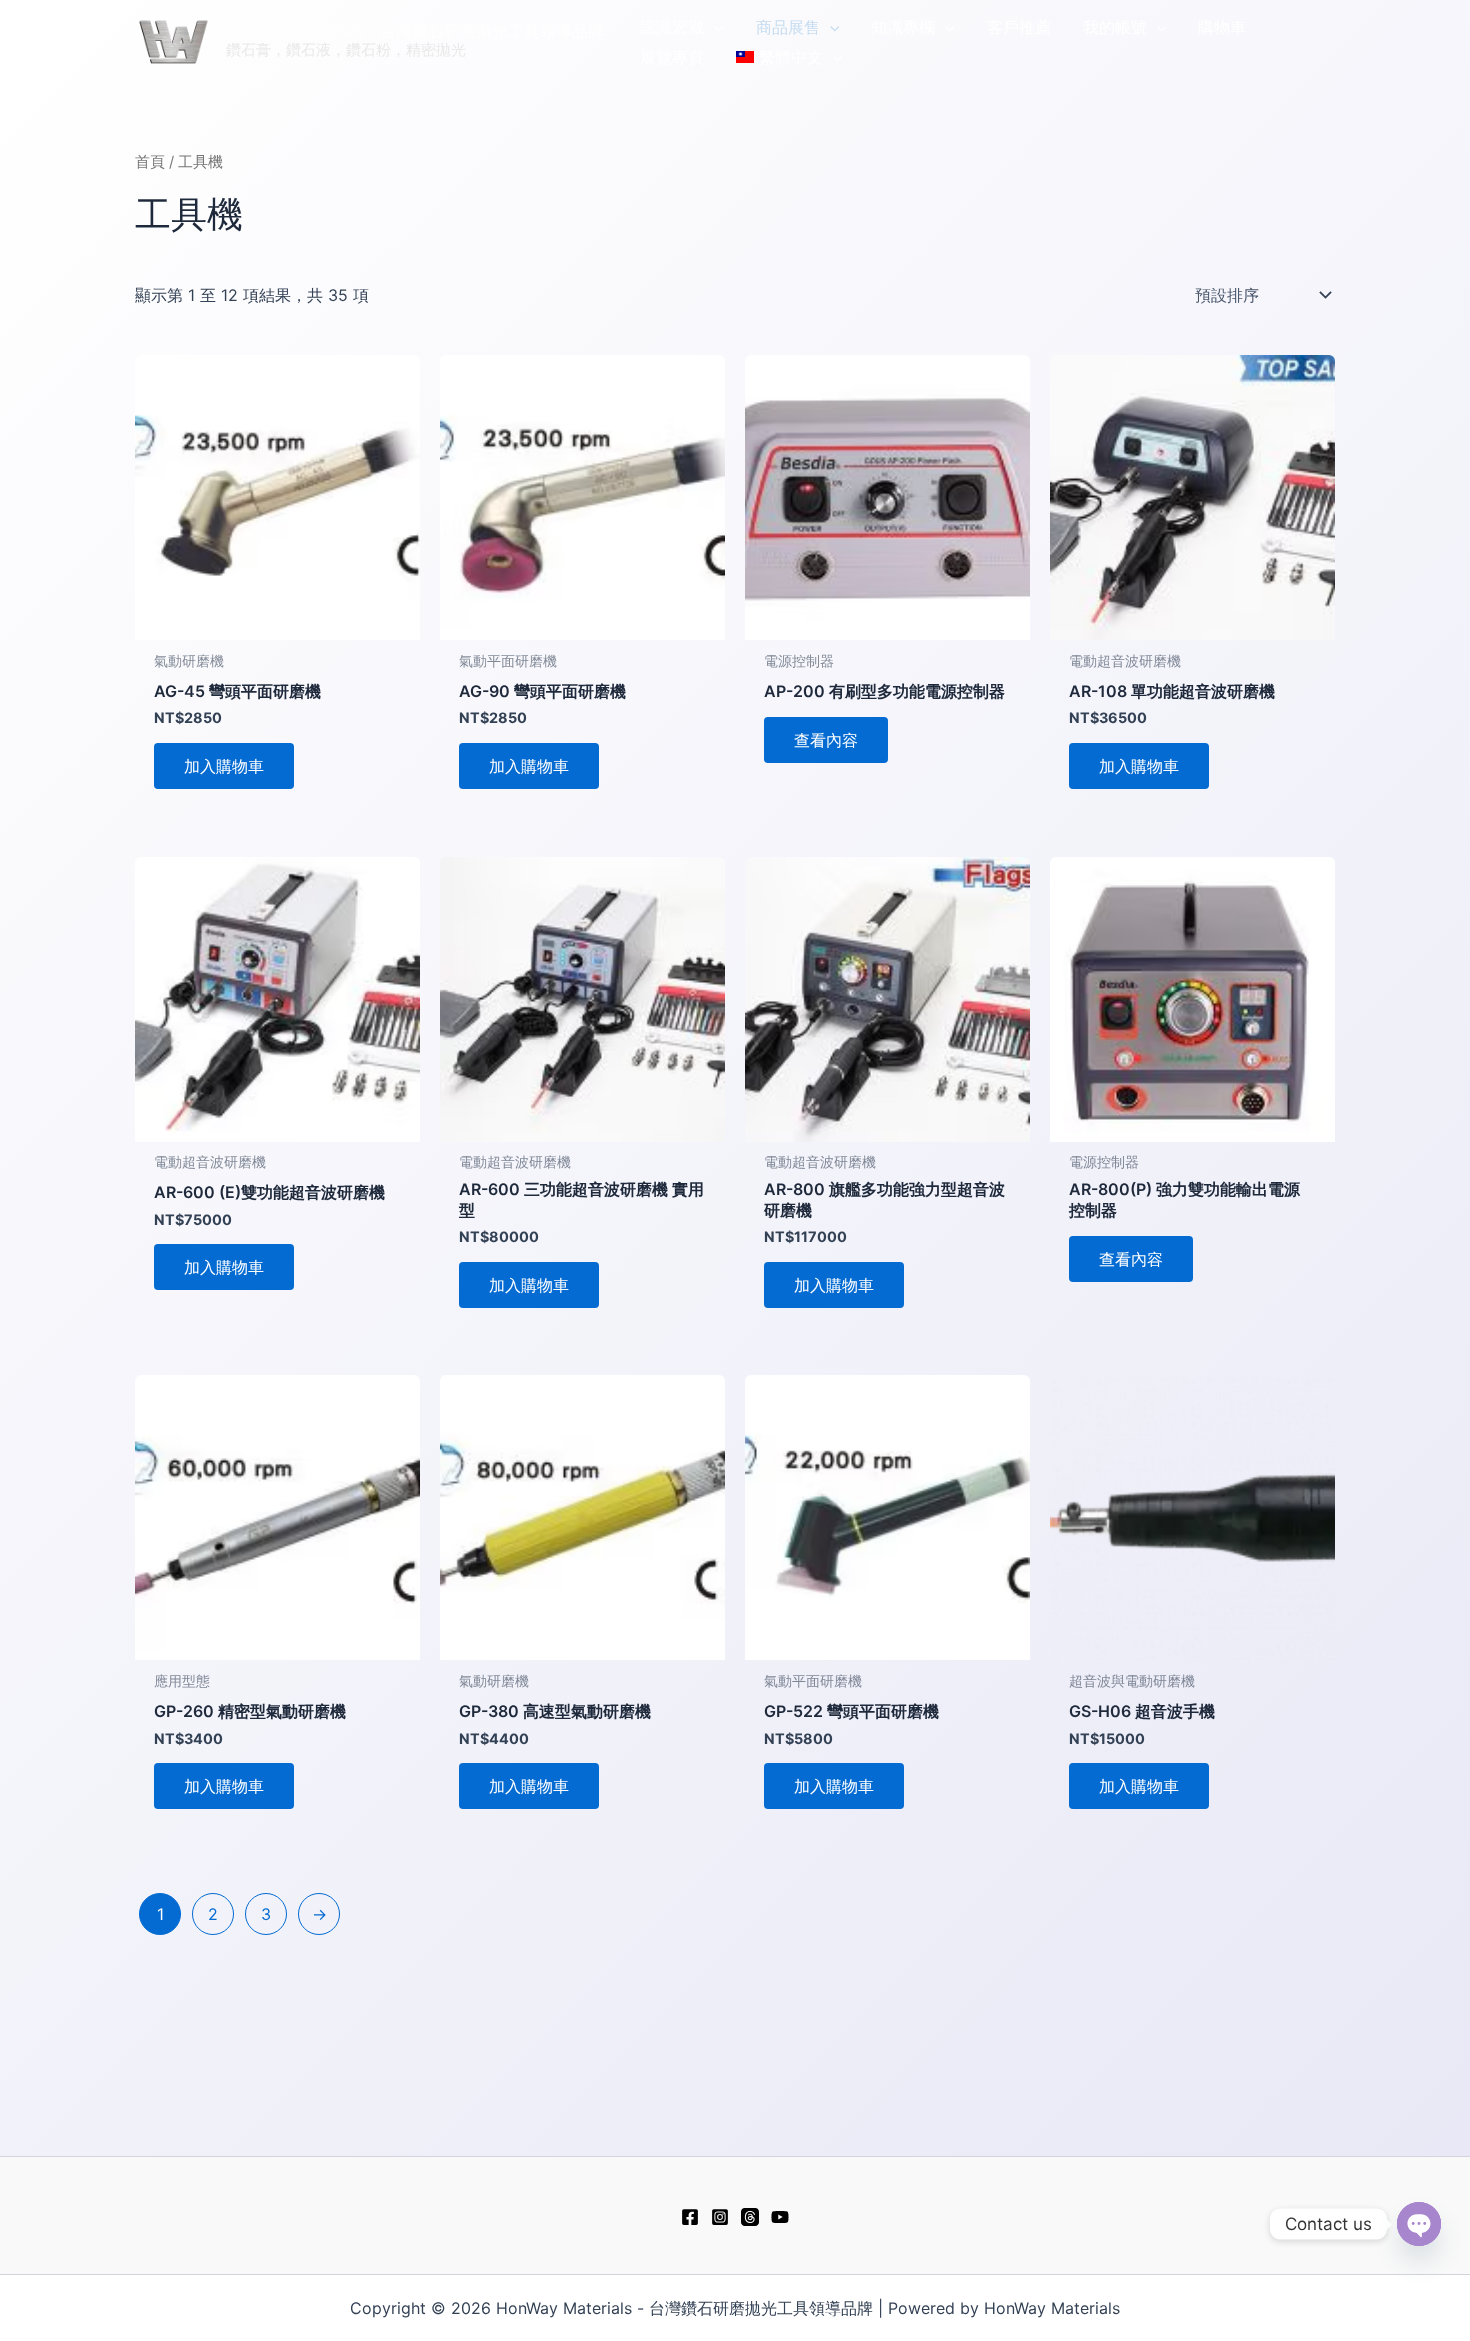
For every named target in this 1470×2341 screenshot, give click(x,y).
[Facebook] (690, 2217)
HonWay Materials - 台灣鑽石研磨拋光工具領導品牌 (415, 31)
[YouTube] (780, 2217)
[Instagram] (720, 2217)
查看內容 (826, 740)
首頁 (150, 162)
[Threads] (750, 2217)
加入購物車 (224, 766)
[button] (714, 27)
